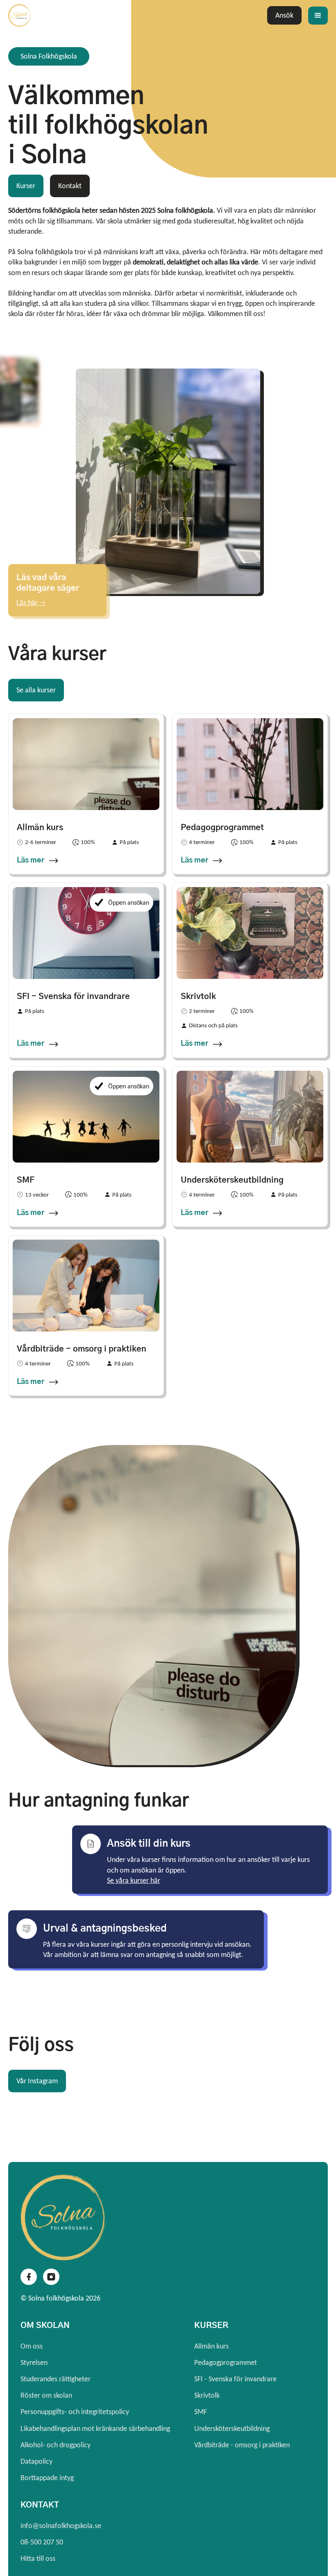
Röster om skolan (46, 2395)
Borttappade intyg (47, 2478)
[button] (318, 16)
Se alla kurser (36, 690)
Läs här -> (31, 603)
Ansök (284, 15)
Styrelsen (34, 2362)
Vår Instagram (37, 2081)
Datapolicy (36, 2461)
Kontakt (70, 186)
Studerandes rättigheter (56, 2379)
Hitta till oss (38, 2558)
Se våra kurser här (134, 1880)
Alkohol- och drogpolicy (56, 2445)
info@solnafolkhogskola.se (61, 2526)
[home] (49, 15)
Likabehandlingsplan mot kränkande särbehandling (95, 2428)
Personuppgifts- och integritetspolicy (75, 2412)
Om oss (32, 2346)
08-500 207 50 (42, 2542)
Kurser (26, 186)
